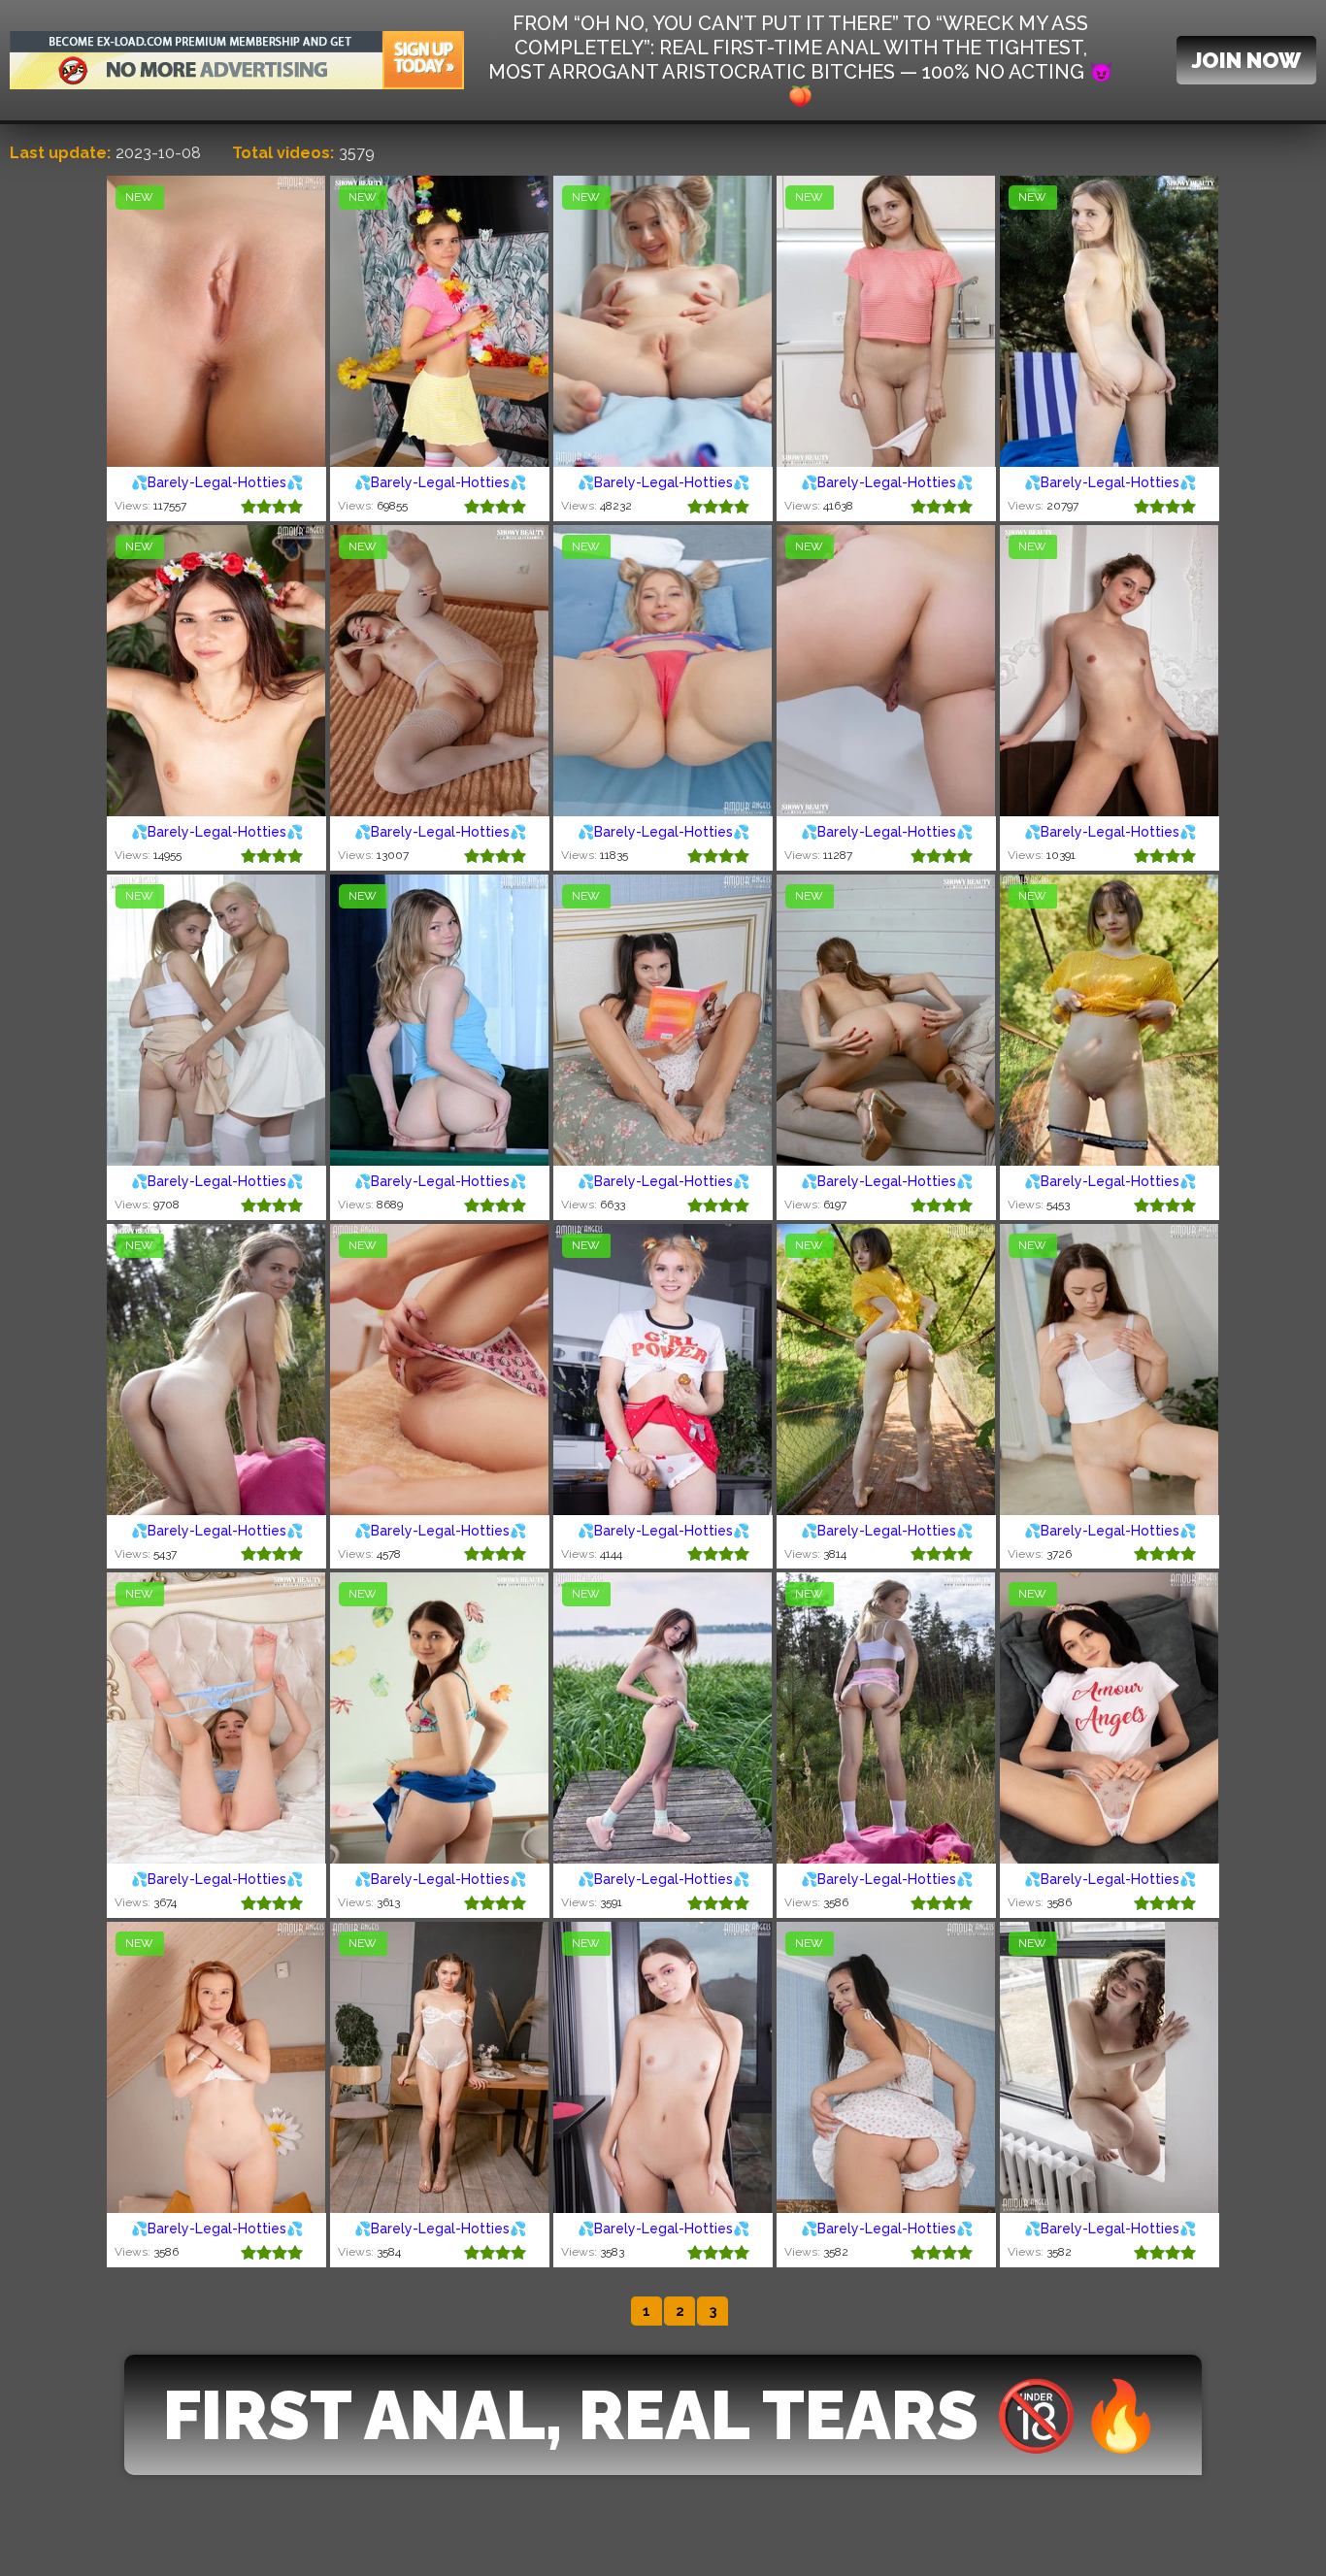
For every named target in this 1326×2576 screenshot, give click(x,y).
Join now (1246, 60)
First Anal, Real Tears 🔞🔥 (663, 2415)
